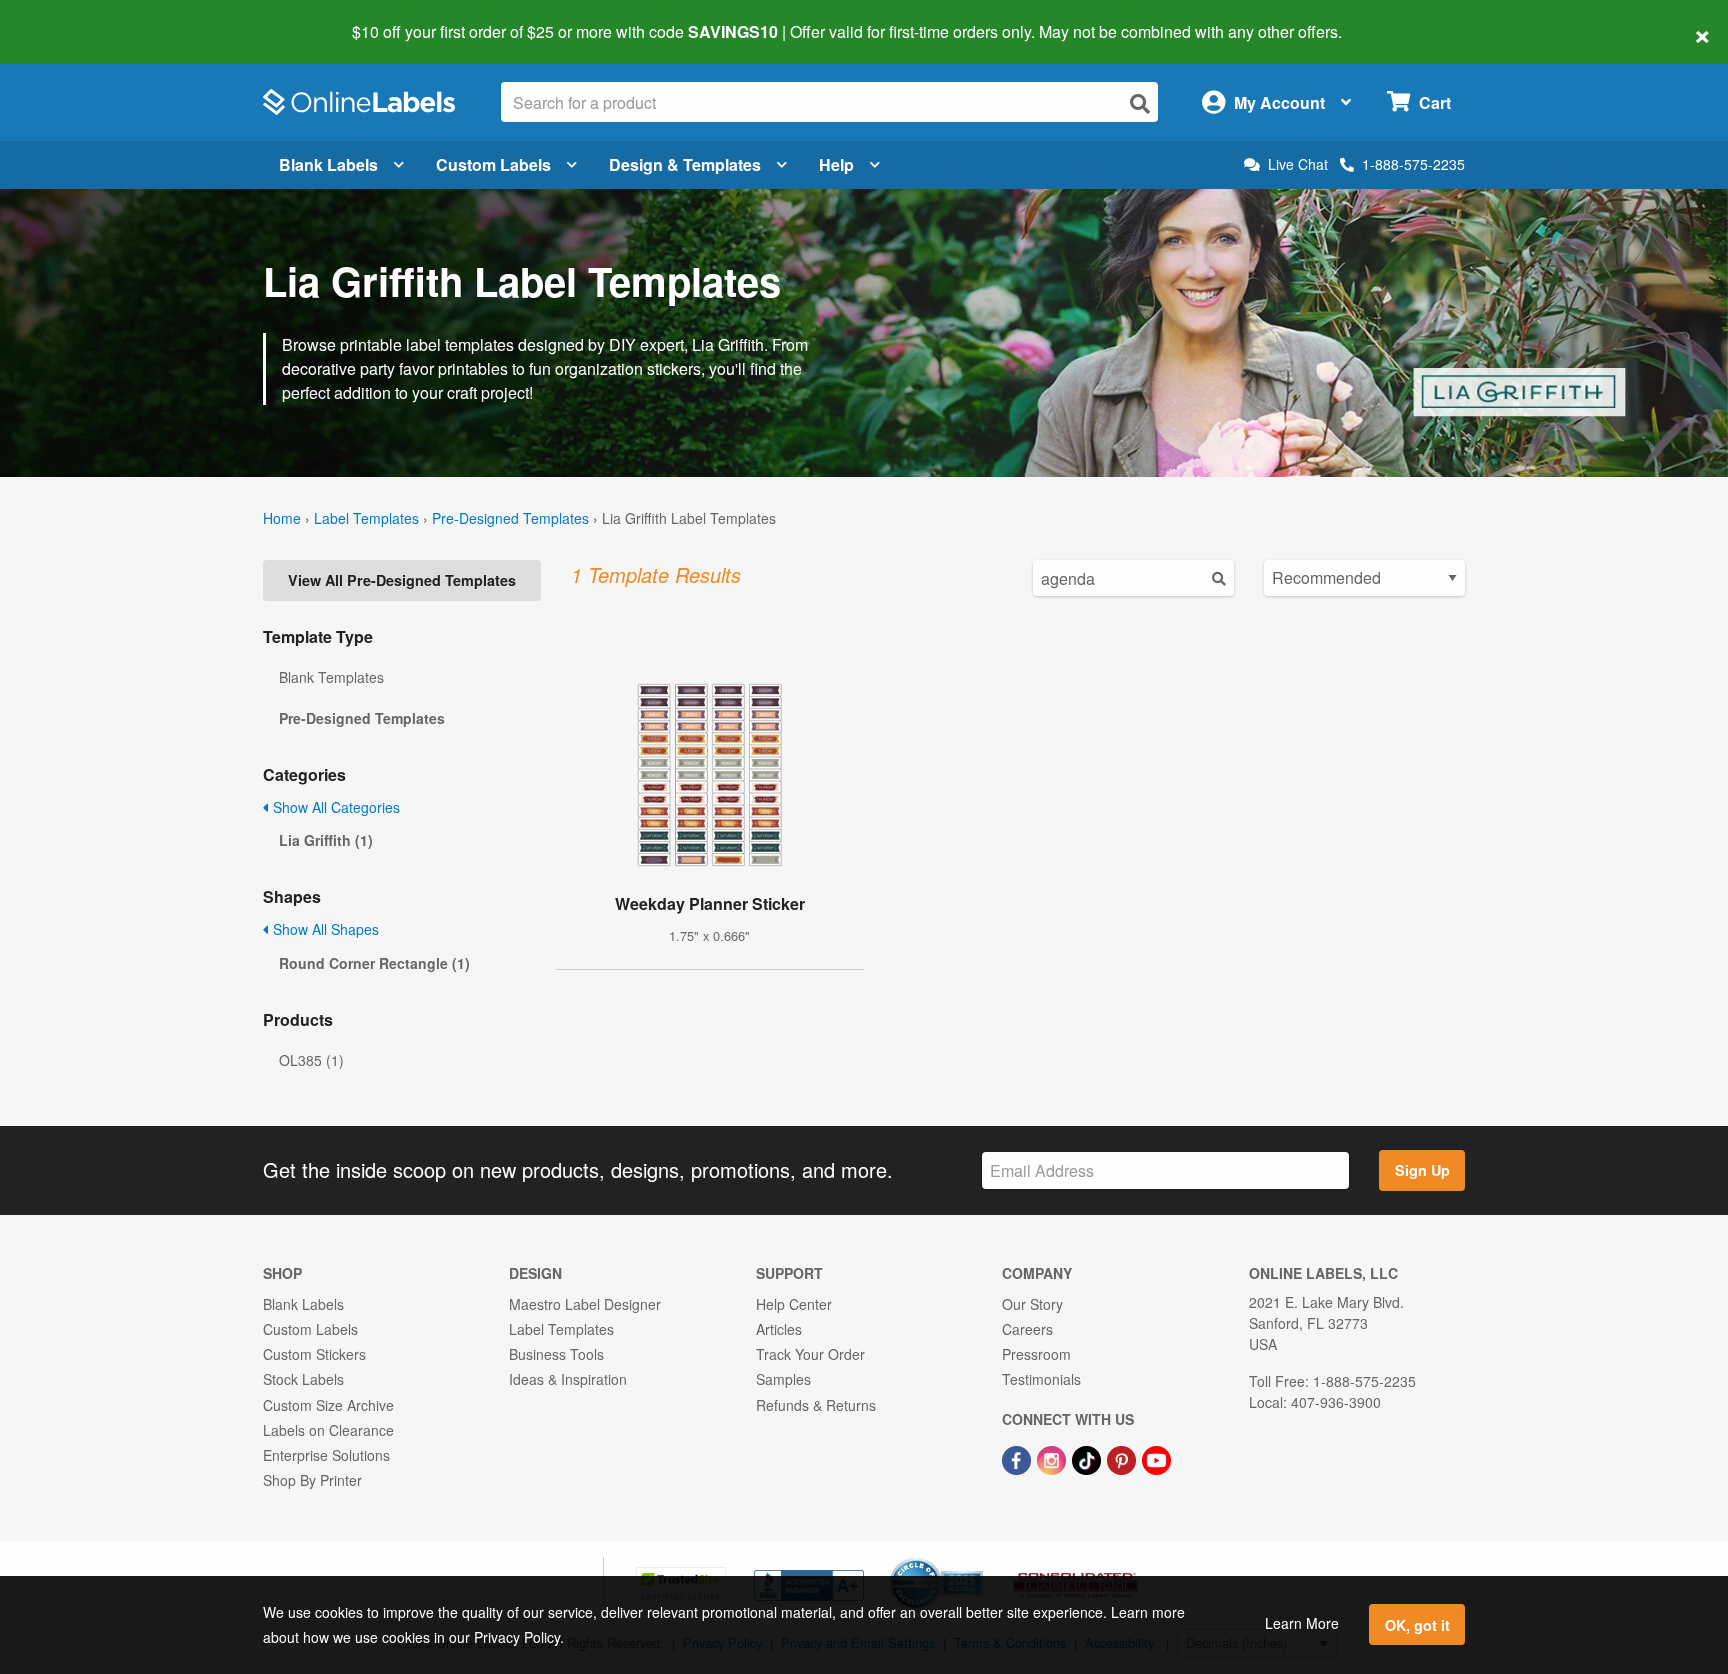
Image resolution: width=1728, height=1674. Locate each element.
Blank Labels (328, 164)
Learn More (1302, 1623)
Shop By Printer (312, 1480)
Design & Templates (685, 164)
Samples (783, 1379)
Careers (1027, 1329)
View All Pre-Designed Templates (402, 580)
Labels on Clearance (328, 1430)
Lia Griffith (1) (326, 840)
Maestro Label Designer (585, 1304)
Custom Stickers (314, 1354)
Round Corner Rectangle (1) (374, 963)
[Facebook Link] (1018, 1458)
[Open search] (1140, 103)
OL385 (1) (311, 1060)
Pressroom (1036, 1354)
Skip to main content (72, 18)
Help (836, 164)
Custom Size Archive (328, 1405)
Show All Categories (334, 807)
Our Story (1032, 1304)
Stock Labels (303, 1379)
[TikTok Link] (1088, 1458)
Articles (779, 1329)
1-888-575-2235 (1413, 164)
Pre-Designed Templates (510, 518)
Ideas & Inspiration (568, 1379)
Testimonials (1041, 1379)
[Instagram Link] (1053, 1458)
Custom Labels (493, 164)
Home (282, 518)
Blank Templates (331, 677)
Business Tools (556, 1354)
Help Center (794, 1304)
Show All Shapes (324, 929)
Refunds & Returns (816, 1405)
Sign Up (1422, 1170)
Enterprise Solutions (326, 1455)
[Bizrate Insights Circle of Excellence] (976, 1560)
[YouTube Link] (1156, 1458)
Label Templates (366, 518)
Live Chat (1298, 164)
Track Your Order (810, 1354)
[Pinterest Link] (1123, 1458)
